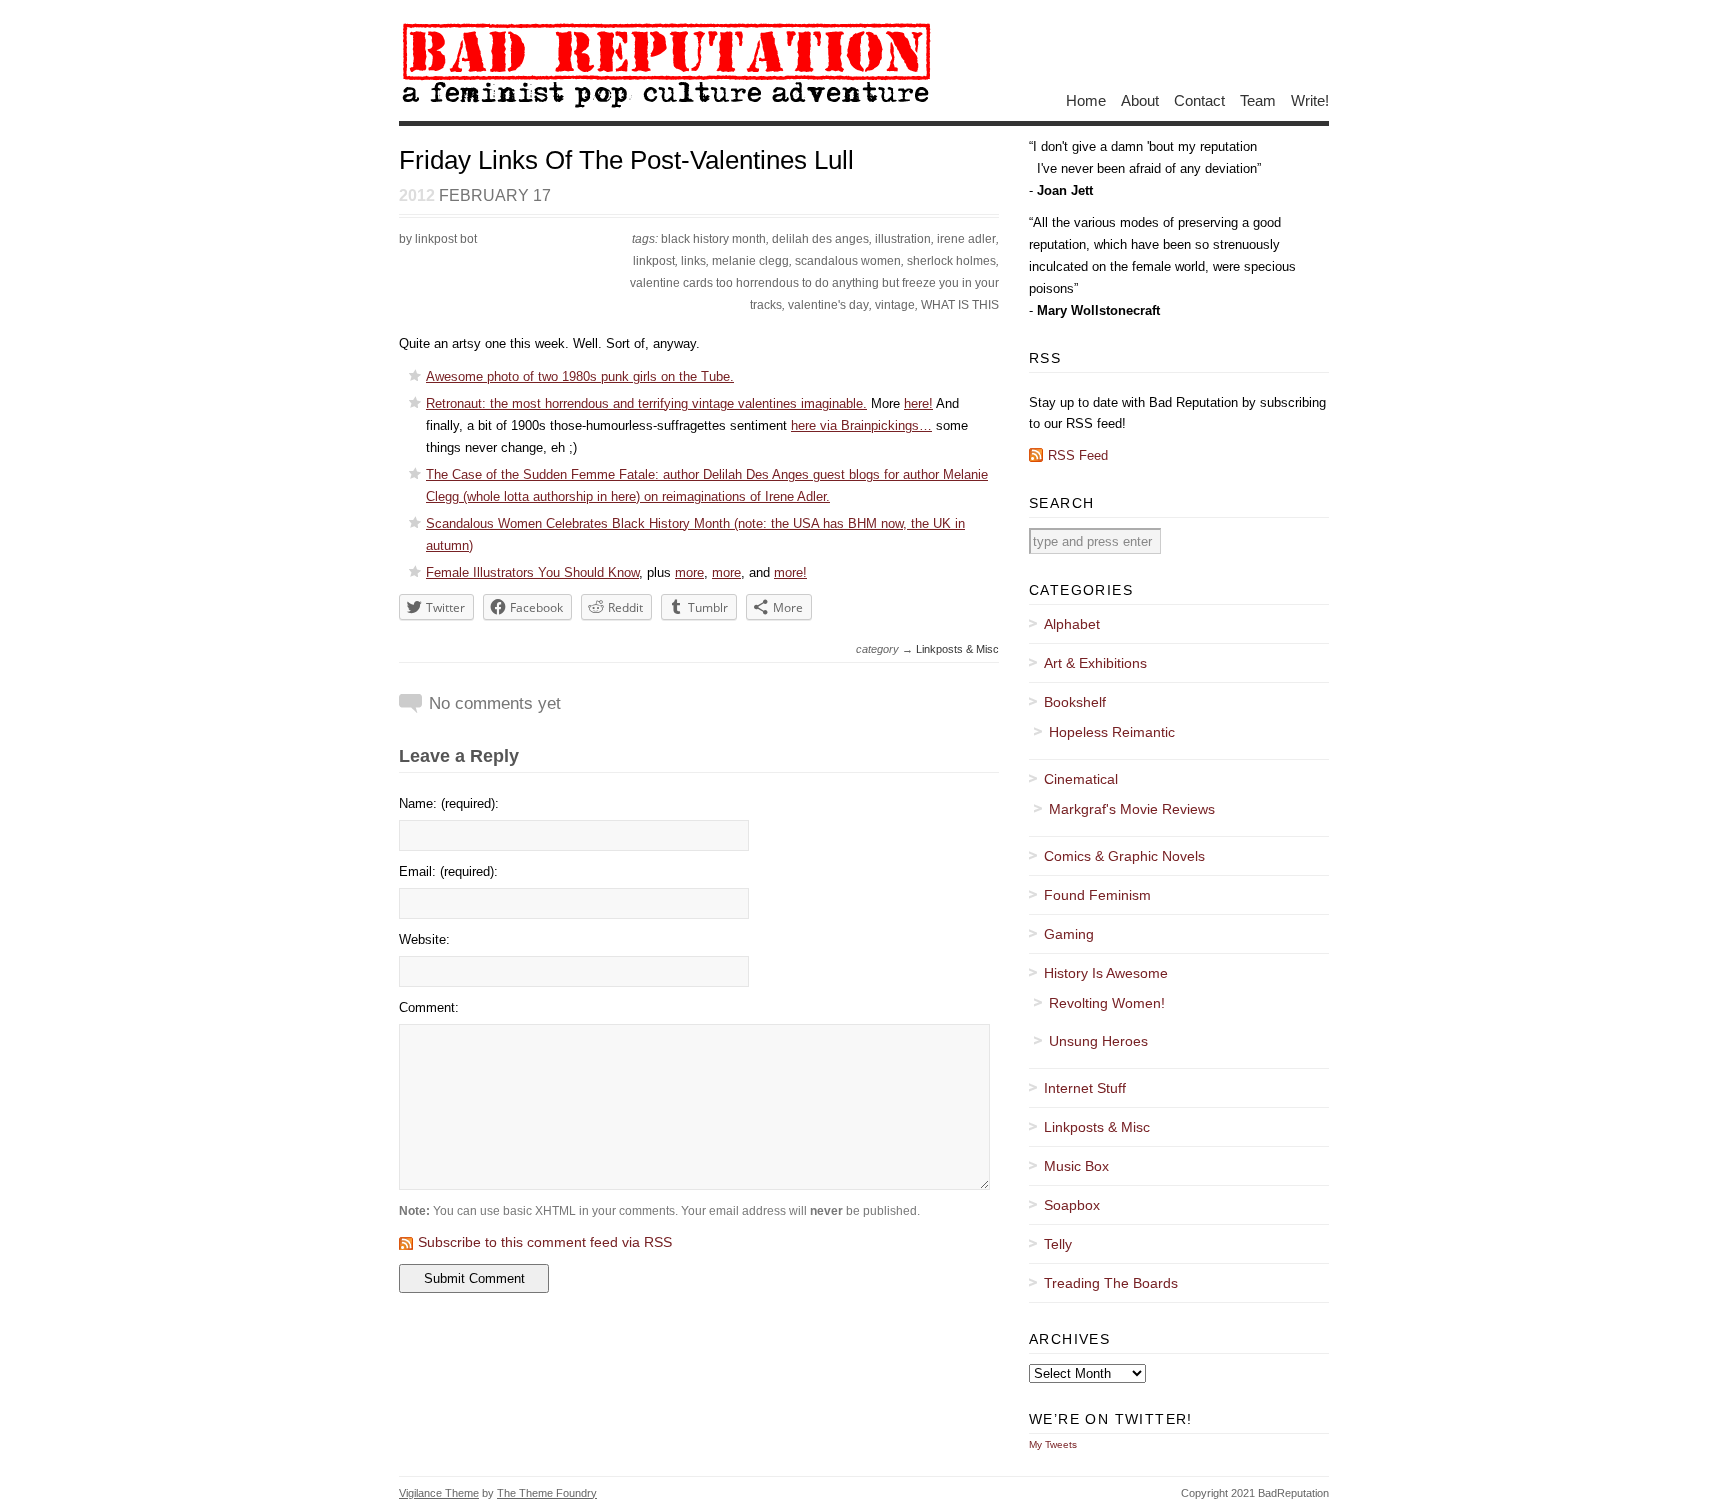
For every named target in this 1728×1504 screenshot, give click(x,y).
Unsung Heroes (1098, 1041)
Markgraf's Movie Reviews (1132, 809)
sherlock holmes (951, 261)
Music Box (1076, 1166)
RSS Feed (1078, 455)
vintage (895, 305)
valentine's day (828, 305)
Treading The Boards (1111, 1283)
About (1140, 99)
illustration (903, 239)
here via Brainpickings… (861, 425)
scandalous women (848, 261)
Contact (1199, 99)
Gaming (1069, 934)
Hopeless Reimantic (1112, 732)
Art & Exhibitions (1095, 663)
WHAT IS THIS (960, 305)
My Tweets (1053, 1444)
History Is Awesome (1106, 973)
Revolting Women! (1107, 1003)
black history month (713, 239)
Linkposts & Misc (957, 649)
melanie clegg (750, 261)
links (693, 261)
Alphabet (1072, 624)
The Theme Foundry (547, 1493)
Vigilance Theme (439, 1493)
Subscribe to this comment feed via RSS (545, 1242)
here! (918, 403)
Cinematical (1081, 779)
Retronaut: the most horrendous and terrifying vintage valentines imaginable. (646, 403)
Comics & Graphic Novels (1124, 856)
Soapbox (1072, 1205)
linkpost (654, 261)
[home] (665, 106)
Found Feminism (1097, 895)
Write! (1310, 99)
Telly (1058, 1244)
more (689, 572)
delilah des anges (820, 239)
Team (1258, 99)
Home (1086, 99)
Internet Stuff (1085, 1088)
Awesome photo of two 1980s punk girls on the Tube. (580, 376)
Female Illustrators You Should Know (532, 572)
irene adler (966, 239)
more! (790, 572)
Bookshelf (1075, 702)
